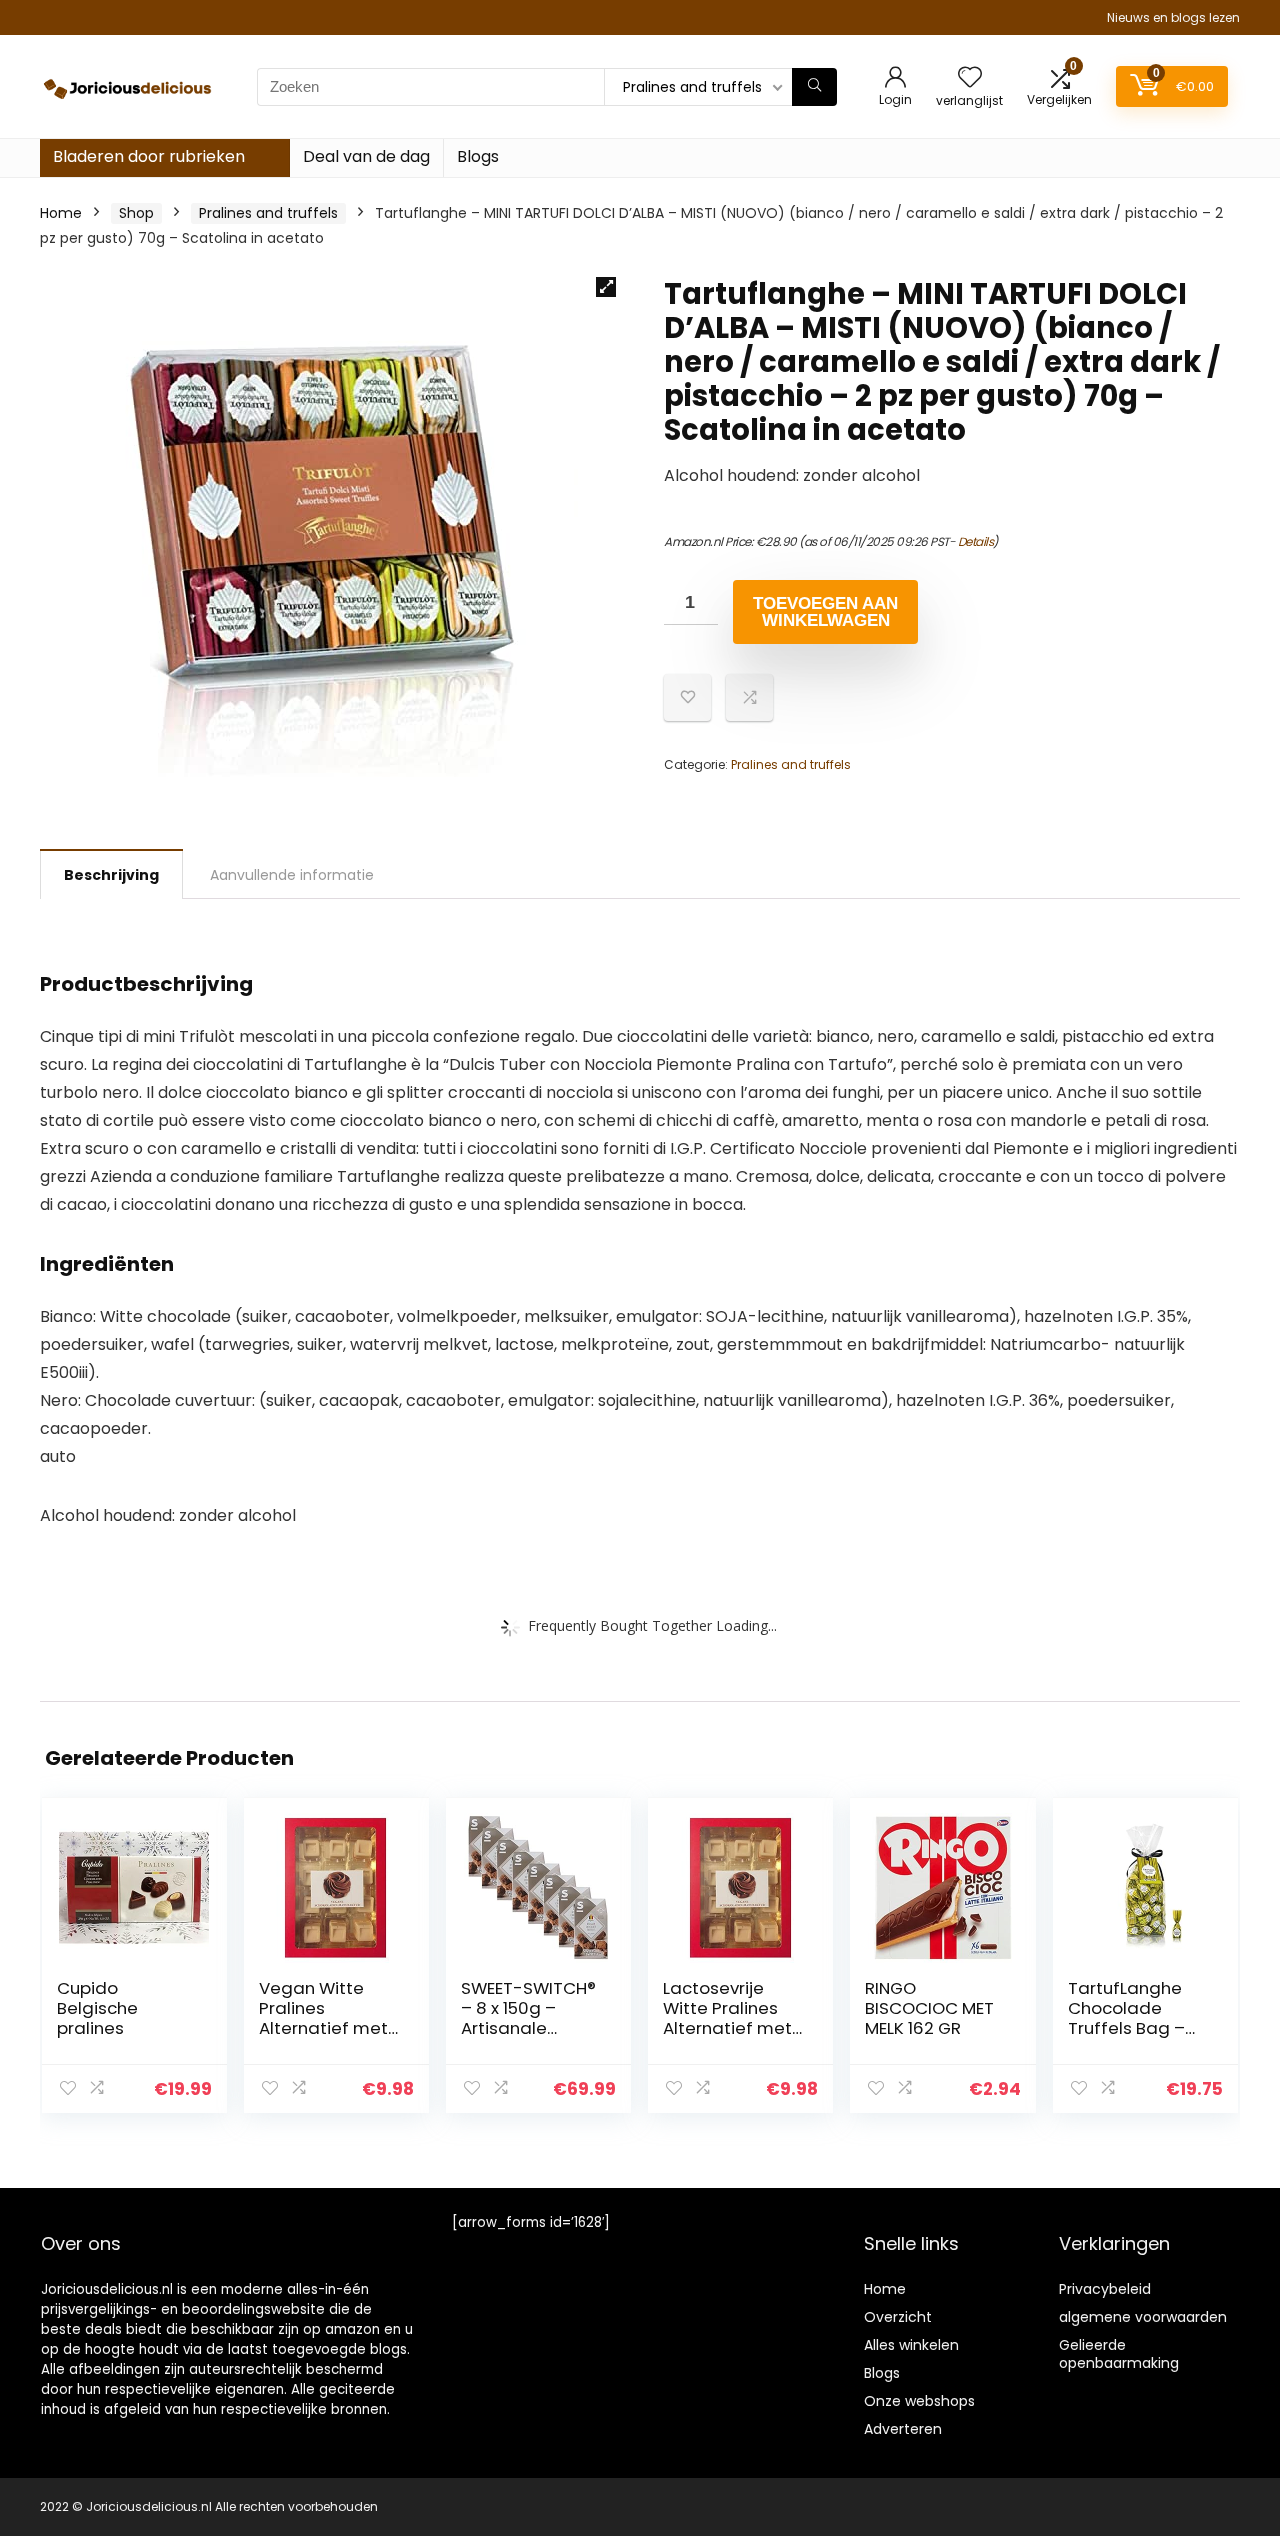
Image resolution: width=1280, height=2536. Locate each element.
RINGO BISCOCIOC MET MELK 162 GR (929, 2008)
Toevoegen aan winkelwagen (825, 612)
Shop (136, 213)
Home (61, 213)
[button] (606, 287)
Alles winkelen (911, 2345)
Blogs (478, 156)
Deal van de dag (366, 156)
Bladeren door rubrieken (149, 156)
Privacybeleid (1105, 2289)
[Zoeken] (814, 87)
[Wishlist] (970, 78)
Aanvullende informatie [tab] (292, 875)
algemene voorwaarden (1143, 2317)
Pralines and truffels (268, 213)
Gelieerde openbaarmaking (1119, 2354)
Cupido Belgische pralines (97, 2008)
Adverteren (903, 2429)
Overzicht (898, 2317)
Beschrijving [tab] (111, 875)
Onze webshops (919, 2401)
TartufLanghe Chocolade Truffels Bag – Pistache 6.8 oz (1130, 2018)
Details (976, 541)
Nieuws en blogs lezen (1173, 17)
